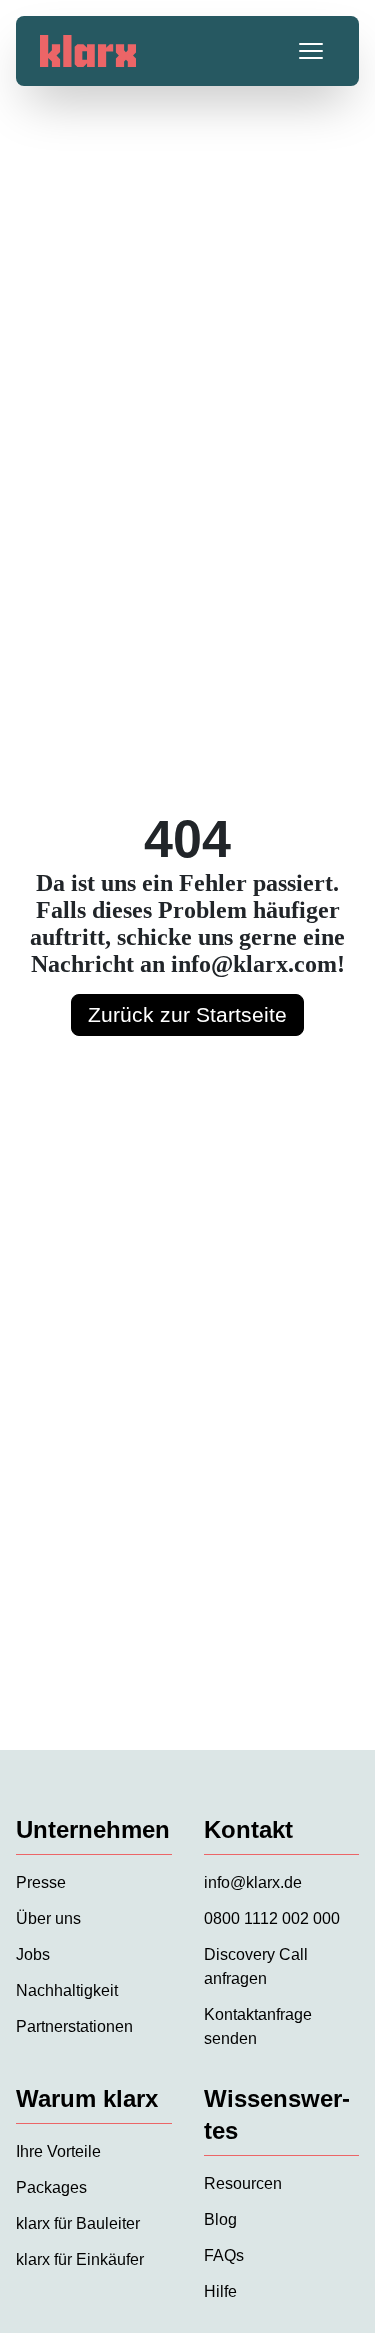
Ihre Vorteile (58, 2151)
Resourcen (243, 2183)
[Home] (88, 51)
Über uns (48, 1918)
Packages (51, 2187)
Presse (41, 1882)
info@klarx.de (253, 1882)
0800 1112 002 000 (272, 1918)
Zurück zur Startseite (187, 1014)
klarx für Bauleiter (78, 2223)
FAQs (224, 2255)
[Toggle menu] (311, 51)
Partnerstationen (74, 2026)
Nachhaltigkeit (67, 1990)
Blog (220, 2219)
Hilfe (220, 2291)
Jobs (33, 1954)
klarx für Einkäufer (80, 2259)
